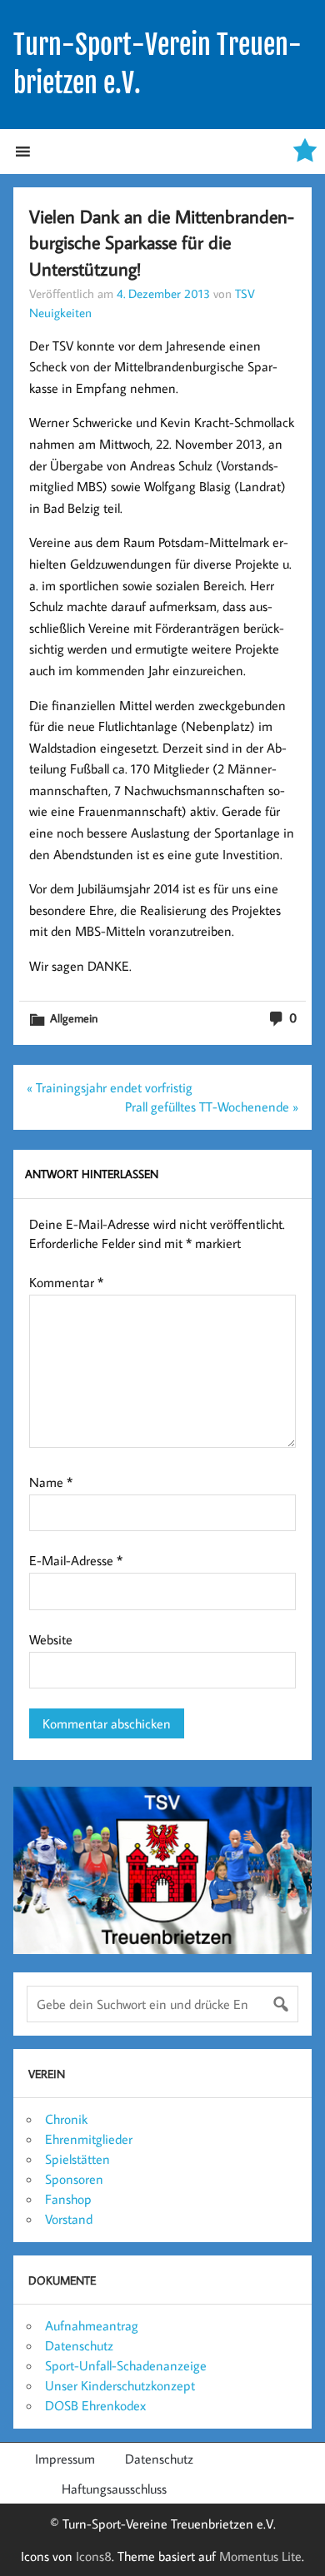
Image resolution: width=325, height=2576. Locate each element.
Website (51, 1639)
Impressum (65, 2459)
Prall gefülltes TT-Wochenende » (212, 1106)
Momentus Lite (260, 2556)
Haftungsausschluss (114, 2489)
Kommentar (66, 1282)
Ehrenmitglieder (89, 2139)
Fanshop (68, 2199)
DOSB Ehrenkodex (95, 2405)
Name (51, 1482)
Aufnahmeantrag (92, 2325)
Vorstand (69, 2219)
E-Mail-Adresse (76, 1560)
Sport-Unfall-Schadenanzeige (126, 2365)
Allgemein (74, 1018)
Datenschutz (79, 2345)
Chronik (66, 2119)
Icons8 (94, 2556)
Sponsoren (74, 2179)
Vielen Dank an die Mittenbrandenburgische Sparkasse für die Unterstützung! (162, 242)
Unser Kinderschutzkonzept (120, 2385)
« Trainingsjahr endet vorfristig (110, 1087)
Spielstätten (77, 2159)
